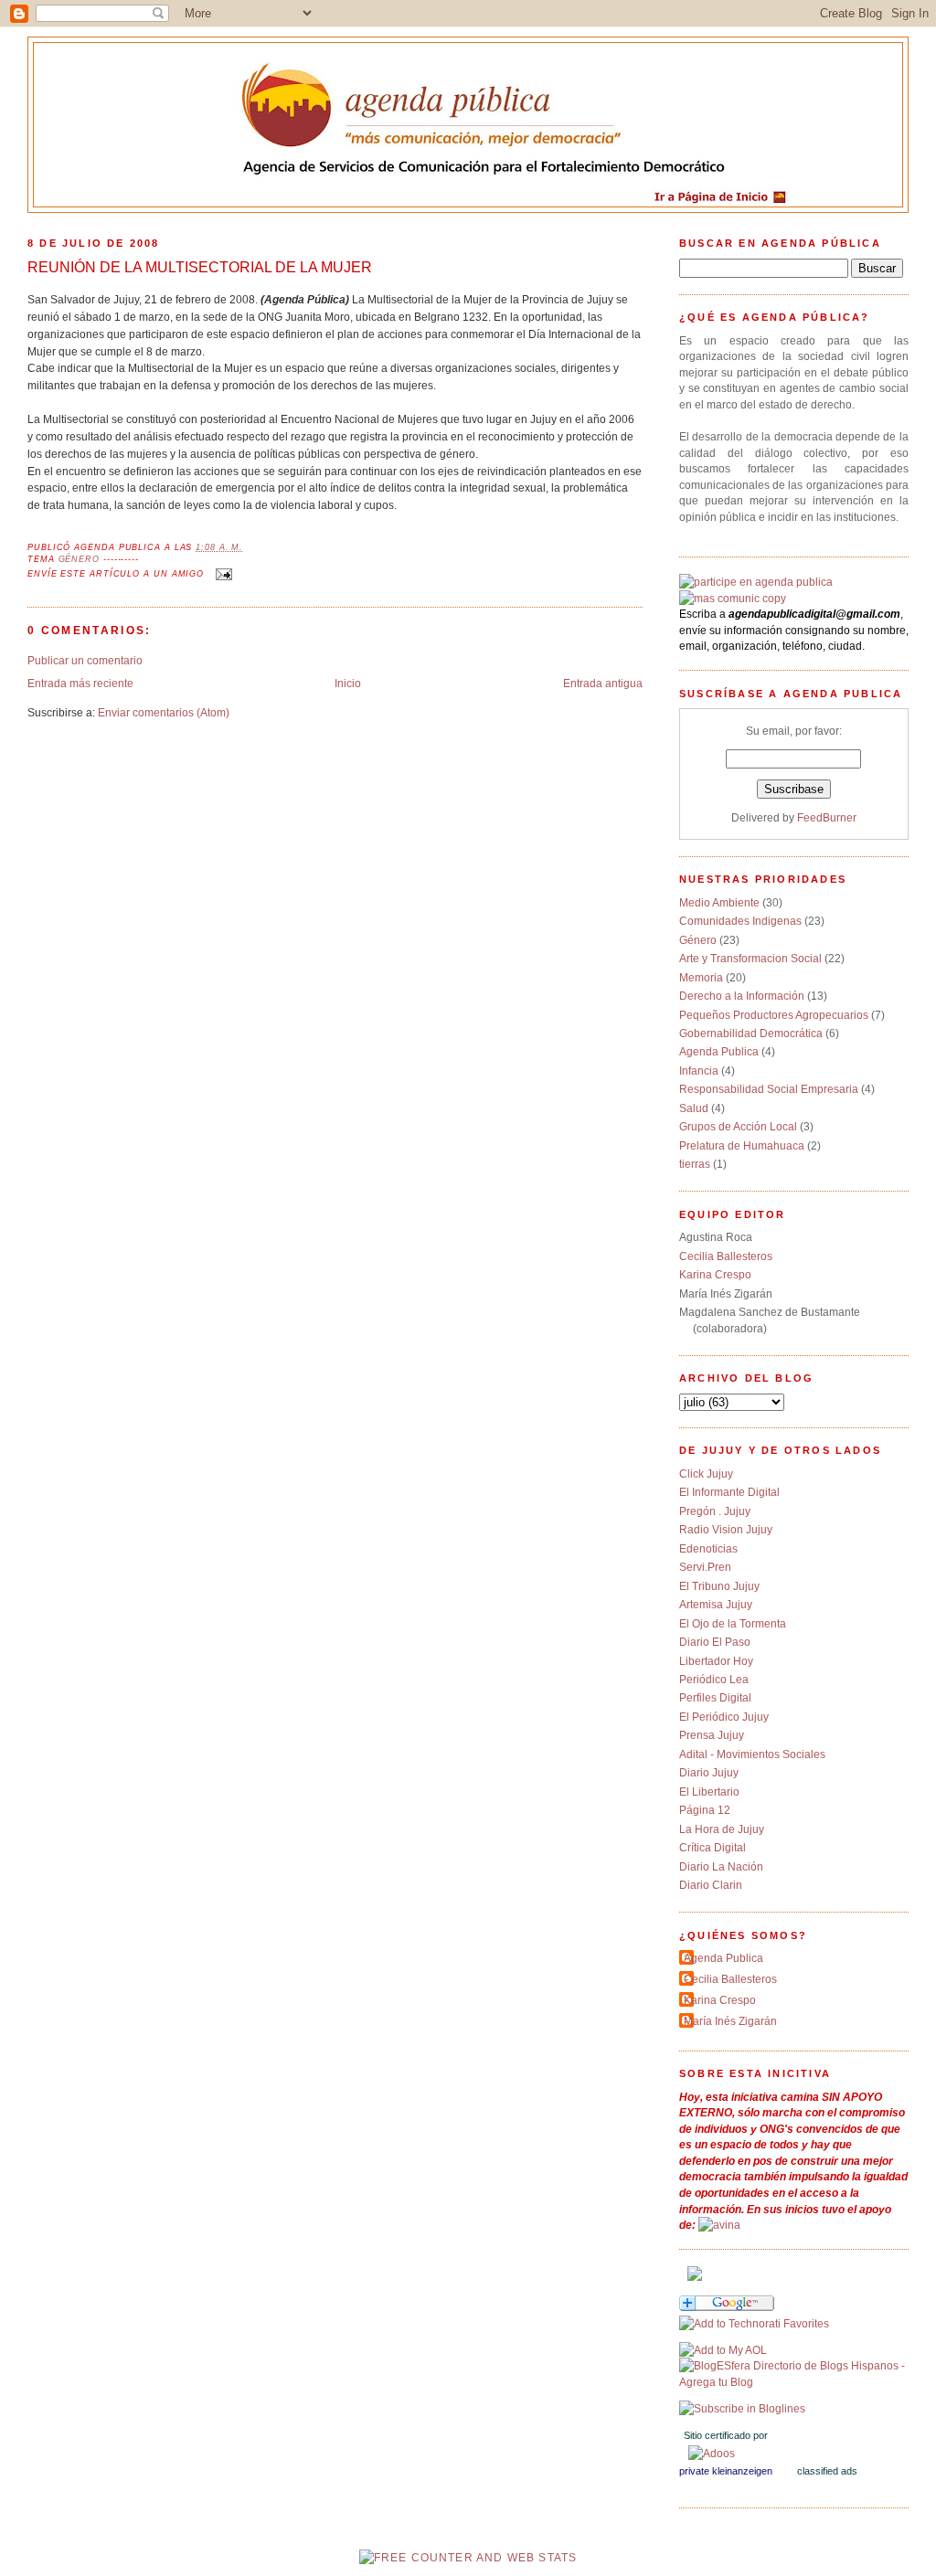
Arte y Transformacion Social (750, 958)
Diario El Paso (715, 1642)
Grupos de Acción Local (738, 1126)
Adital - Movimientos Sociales (752, 1754)
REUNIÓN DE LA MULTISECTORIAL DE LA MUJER (200, 267)
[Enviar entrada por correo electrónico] (222, 574)
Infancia (699, 1071)
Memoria (701, 977)
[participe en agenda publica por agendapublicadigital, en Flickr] (756, 582)
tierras (695, 1164)
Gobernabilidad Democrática (751, 1033)
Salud (694, 1108)
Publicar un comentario (85, 660)
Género (79, 559)
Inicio (348, 683)
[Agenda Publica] (742, 2408)
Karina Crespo (715, 1274)
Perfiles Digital (715, 1697)
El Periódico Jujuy (724, 1717)
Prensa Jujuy (712, 1735)
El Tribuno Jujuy (719, 1586)
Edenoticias (708, 1548)
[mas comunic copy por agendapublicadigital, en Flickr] (733, 598)
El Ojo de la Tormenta (733, 1623)
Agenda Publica (719, 1051)
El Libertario (709, 1792)
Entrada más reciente (80, 683)
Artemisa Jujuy (716, 1604)
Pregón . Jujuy (715, 1511)
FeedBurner (827, 817)
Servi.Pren (705, 1567)
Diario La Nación (721, 1866)
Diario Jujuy (709, 1772)
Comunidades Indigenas (740, 921)
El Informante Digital (729, 1492)
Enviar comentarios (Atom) (164, 712)
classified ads (827, 2471)
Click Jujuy (706, 1474)
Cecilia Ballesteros (726, 1256)
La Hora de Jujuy (722, 1829)
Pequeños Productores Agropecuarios (774, 1015)
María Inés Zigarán (730, 2021)
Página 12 (705, 1810)
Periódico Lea (714, 1679)
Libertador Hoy (716, 1661)
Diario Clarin (711, 1885)
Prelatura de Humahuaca (742, 1145)
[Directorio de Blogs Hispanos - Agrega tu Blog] (794, 2382)
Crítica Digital (713, 1847)
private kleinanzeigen (726, 2471)
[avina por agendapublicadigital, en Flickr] (719, 2225)
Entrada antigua (603, 683)
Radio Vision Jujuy (726, 1529)
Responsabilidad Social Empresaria (769, 1089)
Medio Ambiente (719, 902)
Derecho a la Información (742, 996)
